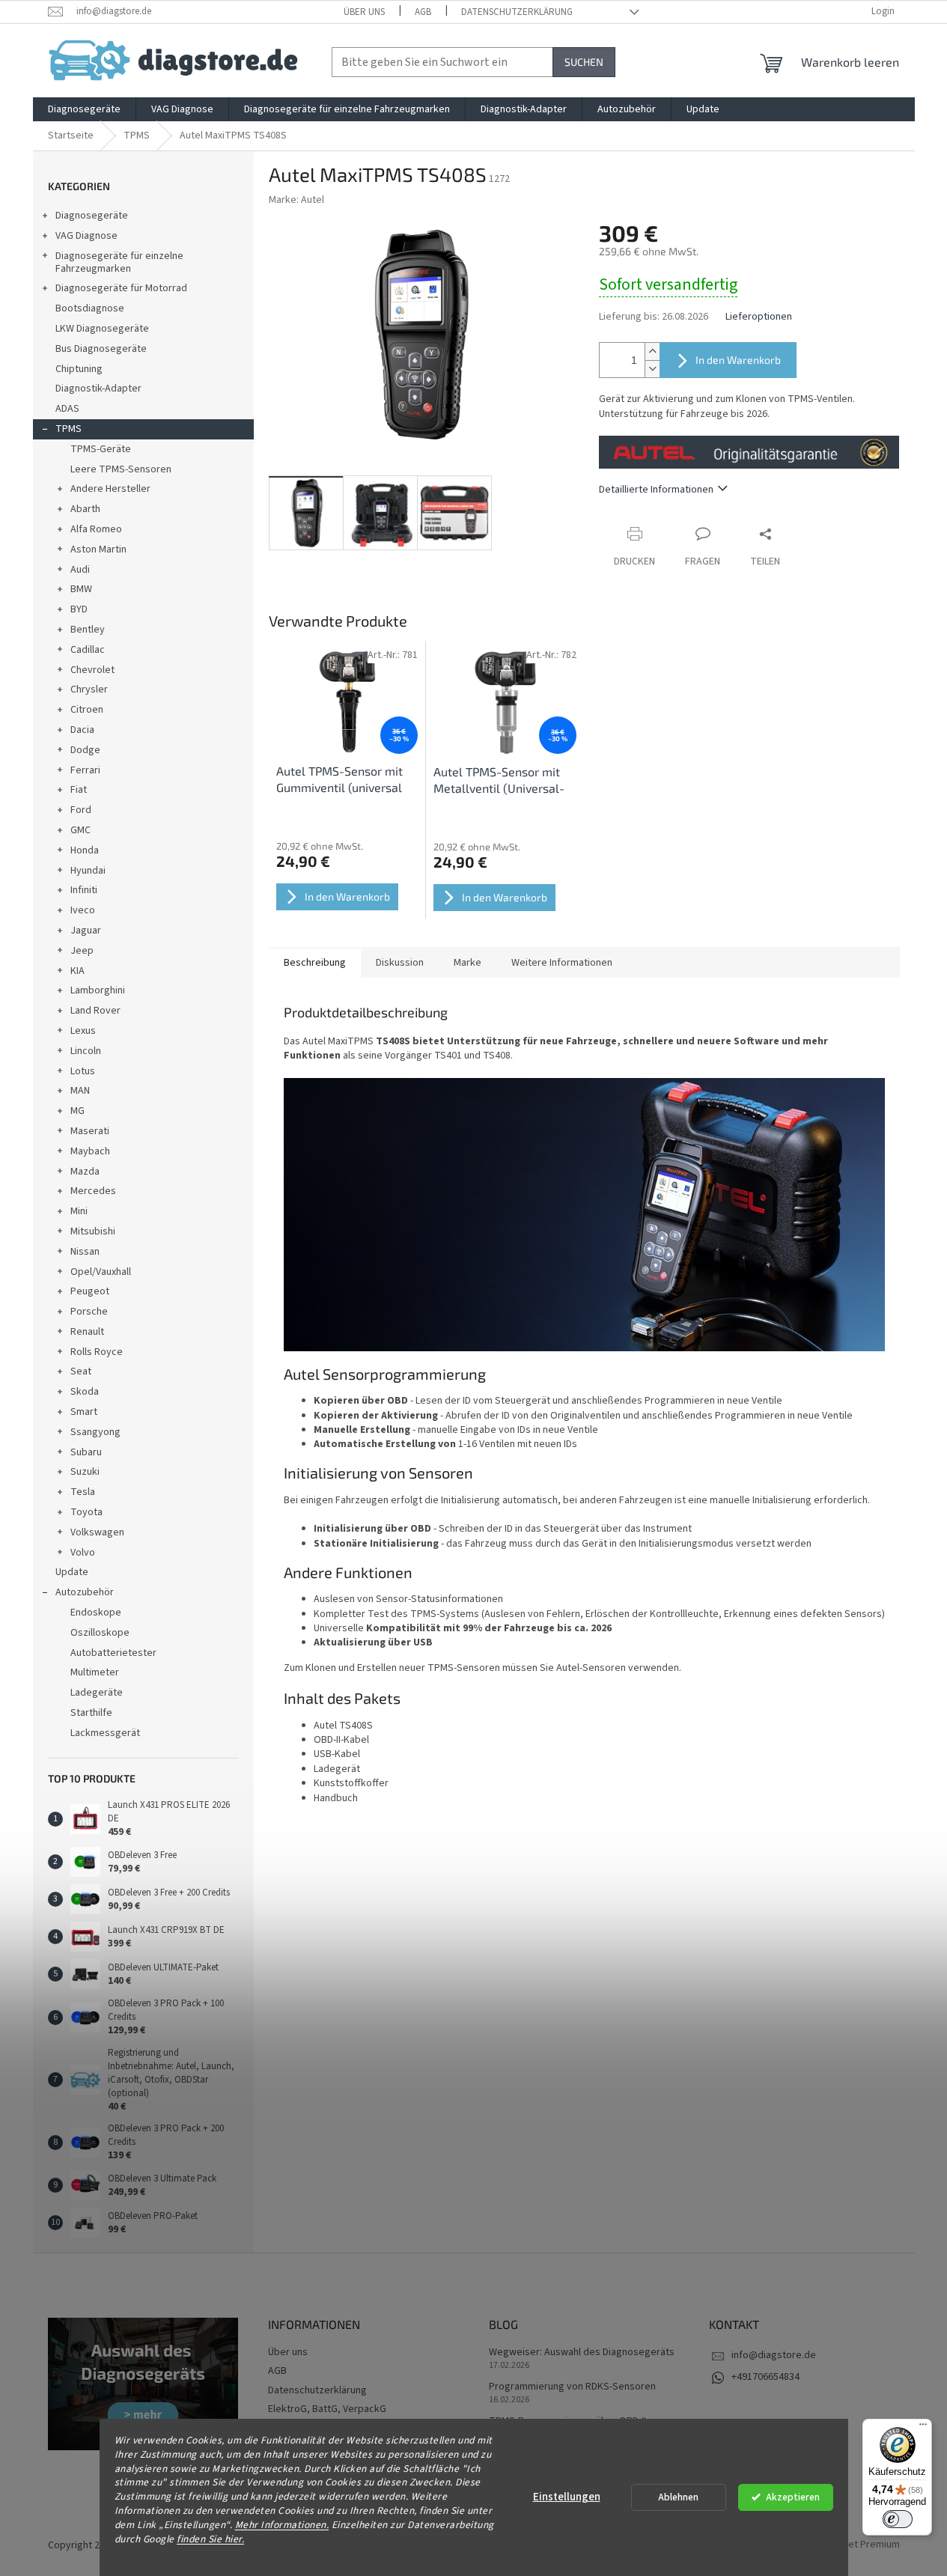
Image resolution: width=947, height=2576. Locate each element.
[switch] (898, 2519)
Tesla (83, 1492)
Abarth (85, 509)
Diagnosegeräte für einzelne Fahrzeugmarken (119, 262)
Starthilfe (91, 1713)
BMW (81, 589)
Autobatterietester (113, 1653)
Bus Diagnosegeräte (101, 349)
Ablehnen (678, 2497)
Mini (79, 1211)
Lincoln (86, 1051)
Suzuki (85, 1472)
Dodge (85, 750)
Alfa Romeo (96, 529)
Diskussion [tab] (400, 963)
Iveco (83, 910)
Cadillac (88, 650)
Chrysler (89, 689)
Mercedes (93, 1191)
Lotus (83, 1071)
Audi (80, 570)
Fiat (79, 790)
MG (77, 1111)
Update (72, 1572)
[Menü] (923, 2428)
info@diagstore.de (774, 2355)
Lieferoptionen (759, 317)
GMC (80, 830)
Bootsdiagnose (90, 308)
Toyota (86, 1512)
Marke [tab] (468, 963)
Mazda (85, 1172)
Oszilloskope (100, 1633)
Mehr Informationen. (282, 2525)
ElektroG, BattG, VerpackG (327, 2409)
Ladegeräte (97, 1693)
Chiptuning (79, 369)
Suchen (584, 62)
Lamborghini (98, 990)
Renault (87, 1332)
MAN (80, 1091)
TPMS (68, 429)
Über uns (364, 12)
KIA (77, 971)
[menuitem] (84, 109)
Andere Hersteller (110, 489)
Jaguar (86, 931)
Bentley (88, 630)
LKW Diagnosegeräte (102, 329)
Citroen (87, 710)
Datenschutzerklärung (517, 12)
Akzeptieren (793, 2497)
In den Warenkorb (738, 360)
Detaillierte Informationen (656, 490)
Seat (81, 1371)
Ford (81, 810)
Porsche (89, 1312)
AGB (423, 12)
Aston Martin (98, 549)
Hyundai (88, 871)
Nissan (85, 1252)
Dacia (82, 730)
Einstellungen (567, 2497)
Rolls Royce (97, 1352)
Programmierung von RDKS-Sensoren (572, 2387)
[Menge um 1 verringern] (652, 369)
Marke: (296, 200)
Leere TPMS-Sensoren (121, 469)
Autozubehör (85, 1592)
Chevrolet (92, 670)
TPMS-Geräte (101, 449)
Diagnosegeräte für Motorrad (121, 288)
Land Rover (95, 1011)
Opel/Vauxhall (101, 1272)
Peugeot (90, 1291)
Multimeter (95, 1672)
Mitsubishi (93, 1231)
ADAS (67, 409)
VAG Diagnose (86, 236)
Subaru (86, 1452)
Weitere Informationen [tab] (562, 963)
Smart (84, 1412)
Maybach (90, 1151)
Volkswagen (97, 1532)
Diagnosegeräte (92, 216)
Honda (85, 850)
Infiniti (84, 890)
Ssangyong (95, 1432)
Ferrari (85, 770)
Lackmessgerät (105, 1733)
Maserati (90, 1131)
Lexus (83, 1031)
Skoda (85, 1392)
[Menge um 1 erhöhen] (652, 351)
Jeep (82, 951)
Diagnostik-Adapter (98, 389)
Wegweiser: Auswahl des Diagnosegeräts (582, 2353)
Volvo (83, 1553)
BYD (79, 609)
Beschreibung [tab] (315, 963)
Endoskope (96, 1613)
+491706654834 (765, 2377)
